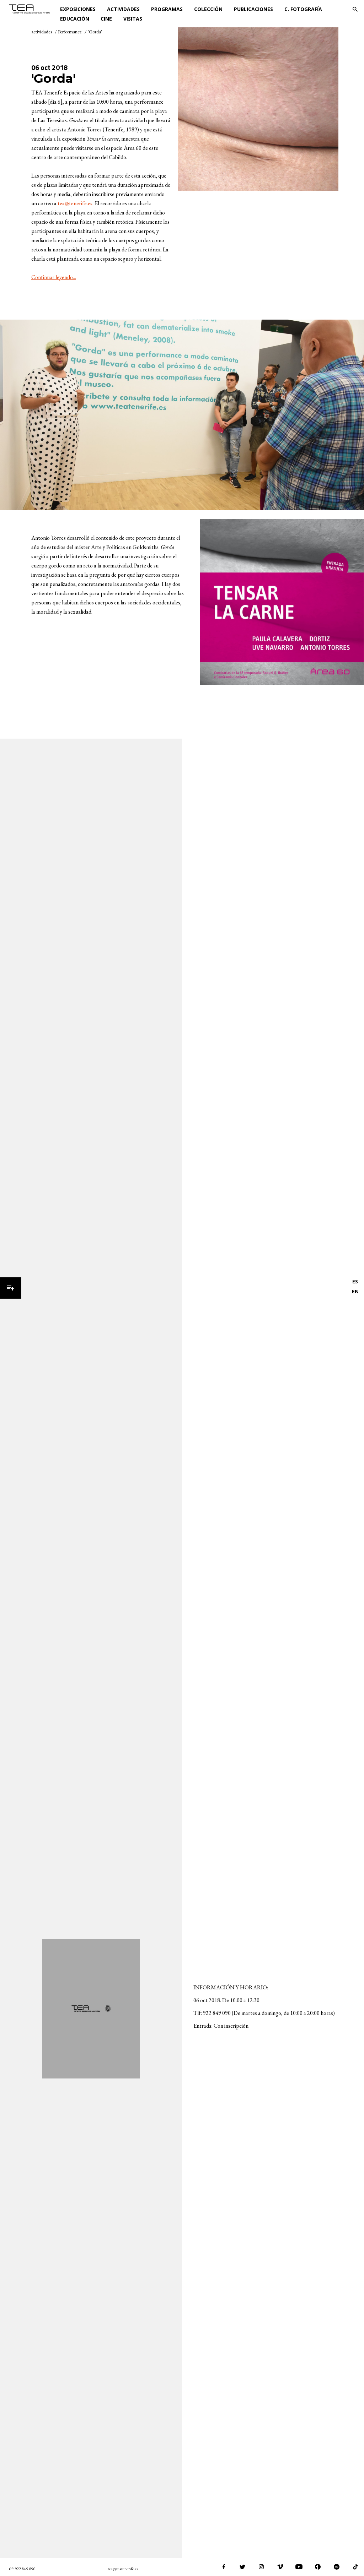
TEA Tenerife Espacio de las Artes (32, 9)
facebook (224, 2567)
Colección (208, 9)
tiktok (355, 2567)
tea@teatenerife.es (123, 2569)
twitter (242, 2567)
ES (355, 1281)
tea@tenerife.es (75, 203)
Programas (167, 9)
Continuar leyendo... (54, 277)
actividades (42, 32)
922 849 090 (25, 2569)
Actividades (123, 9)
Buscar (355, 9)
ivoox (318, 2567)
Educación (75, 19)
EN (355, 1291)
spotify (337, 2567)
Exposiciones (78, 9)
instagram (261, 2567)
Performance (70, 32)
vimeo (280, 2567)
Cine (106, 19)
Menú (11, 1288)
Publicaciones (253, 9)
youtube (299, 2567)
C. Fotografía (303, 9)
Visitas (133, 19)
